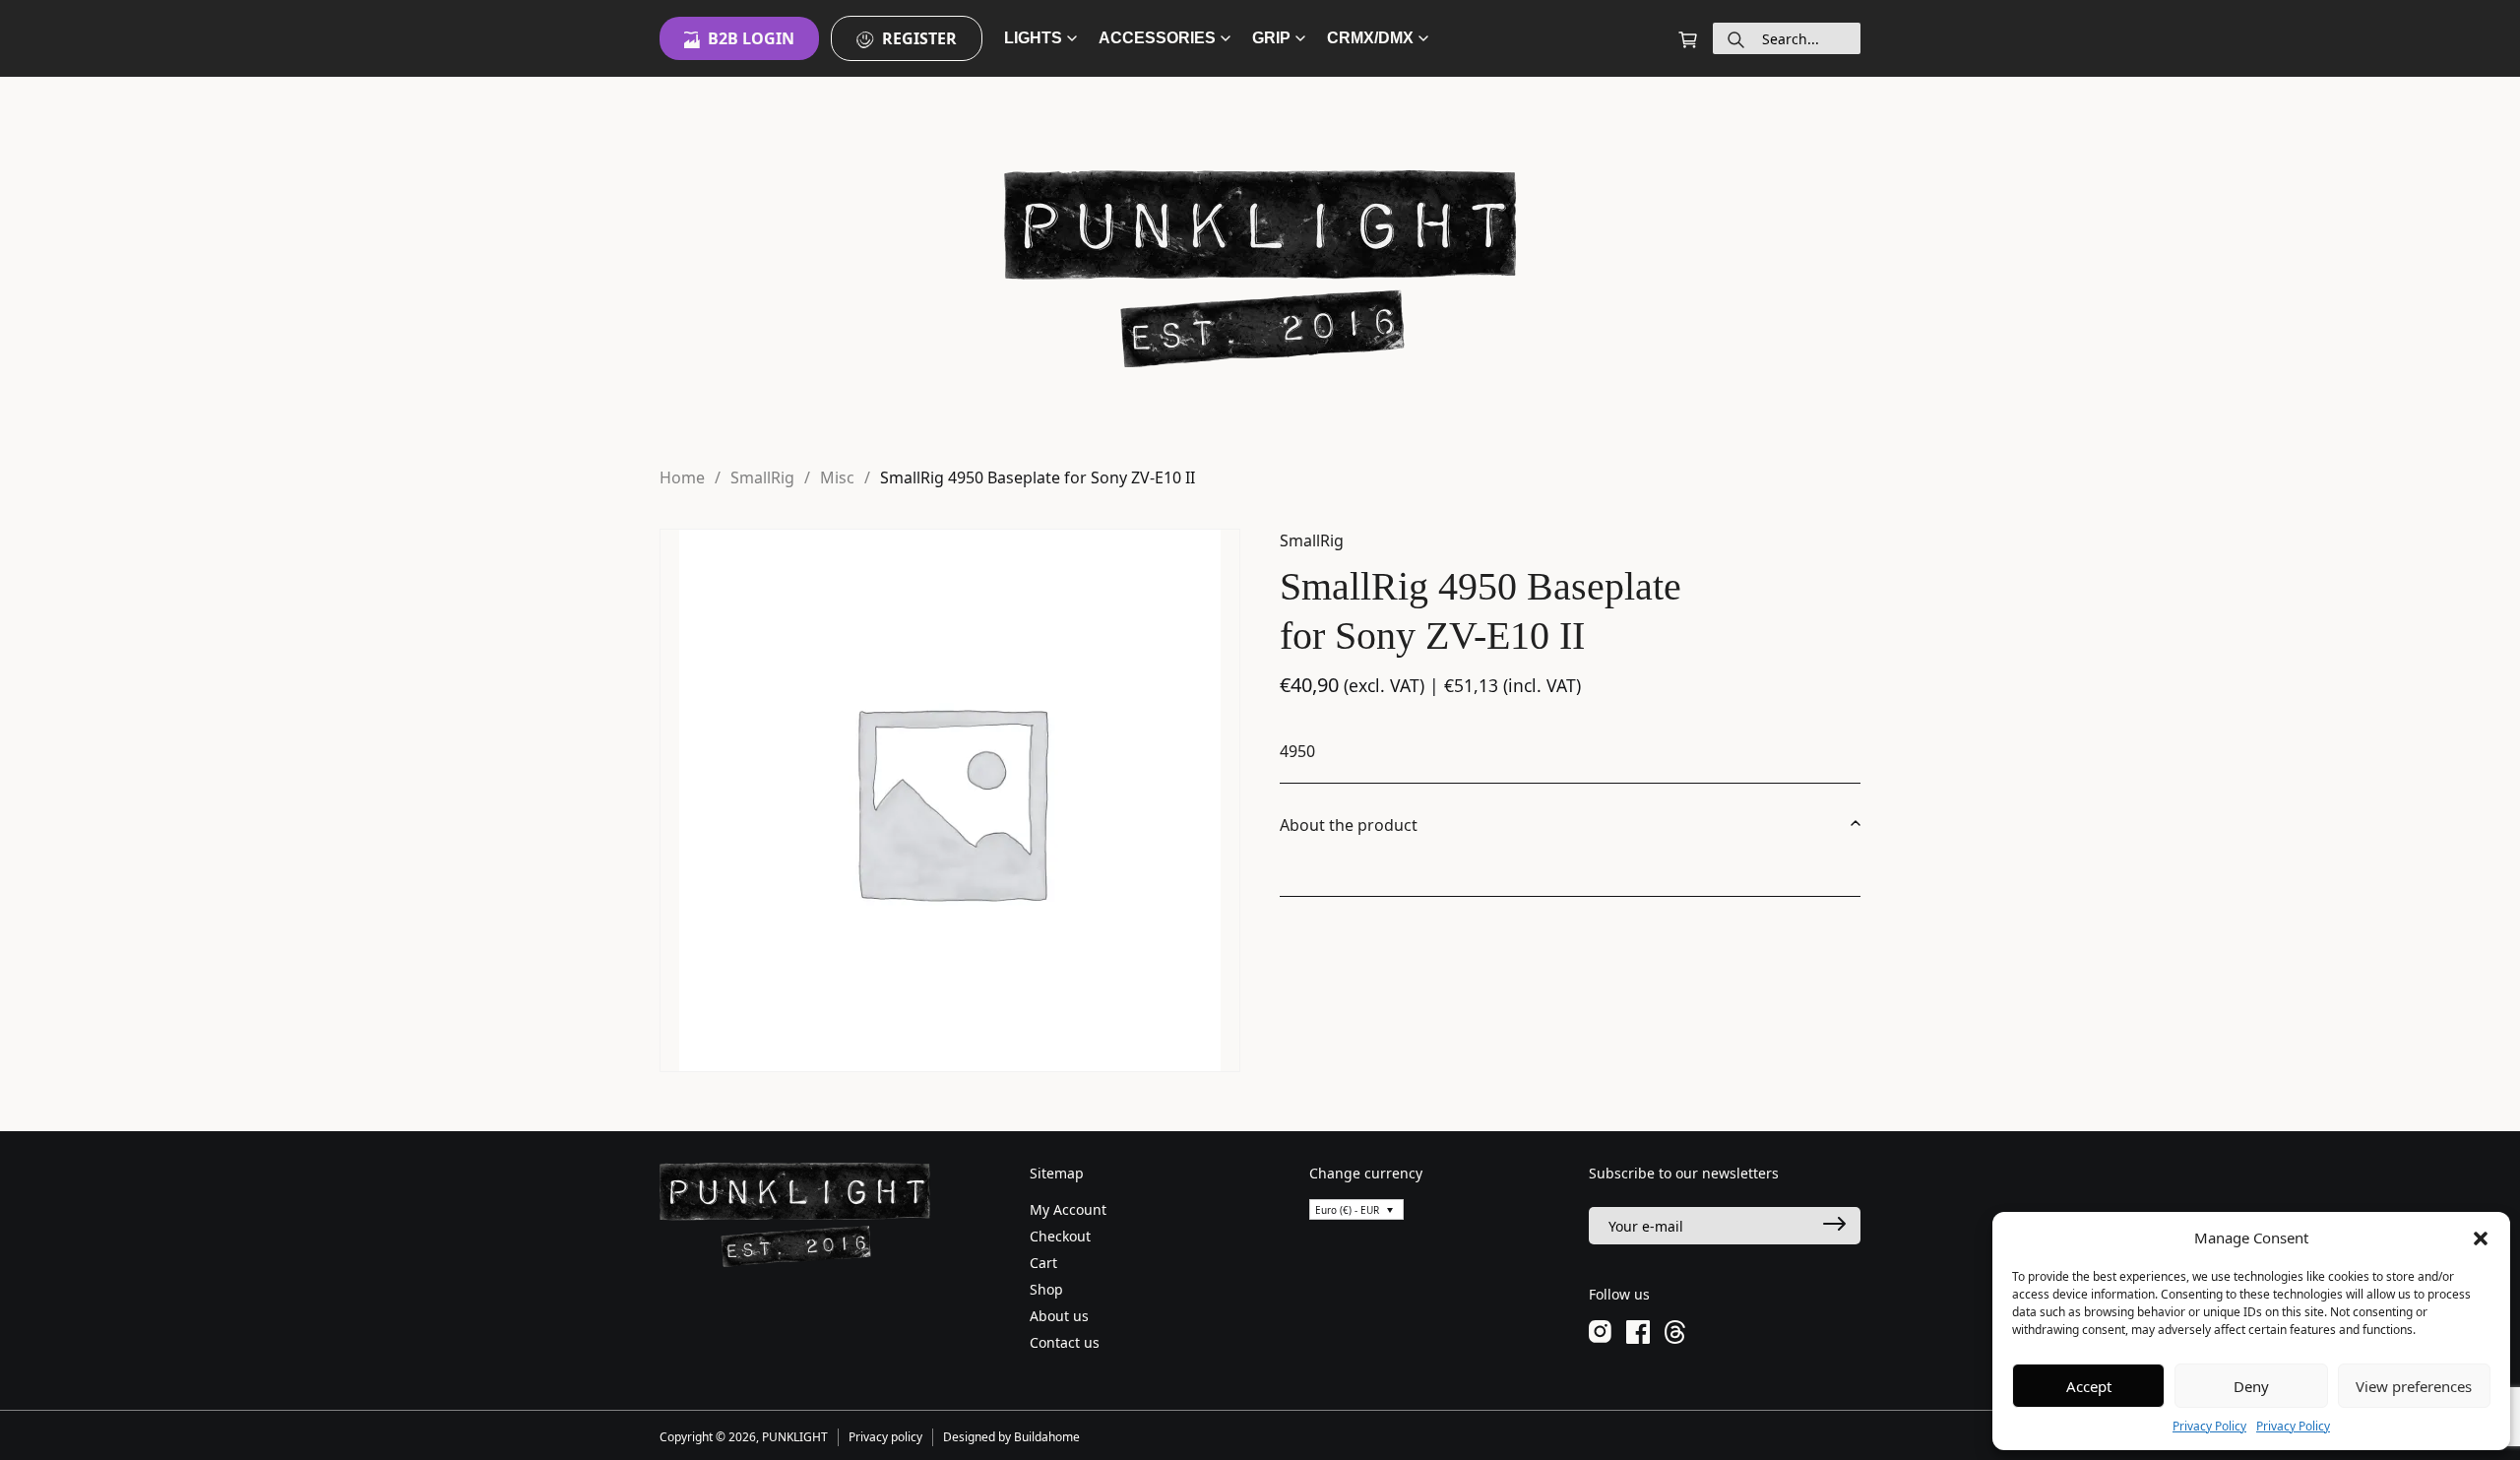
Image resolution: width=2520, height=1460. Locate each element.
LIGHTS (1033, 38)
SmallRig (762, 477)
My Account (1068, 1209)
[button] (2481, 1238)
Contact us (1065, 1342)
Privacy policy (885, 1437)
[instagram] (1600, 1331)
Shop (1046, 1289)
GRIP (1271, 38)
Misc (837, 477)
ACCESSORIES (1157, 38)
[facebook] (1638, 1331)
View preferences (2414, 1386)
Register (919, 38)
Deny (2251, 1386)
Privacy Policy (2209, 1426)
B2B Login (751, 38)
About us (1059, 1316)
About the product (1349, 825)
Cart (1043, 1263)
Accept (2089, 1386)
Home (682, 477)
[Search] (1736, 38)
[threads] (1675, 1331)
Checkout (1060, 1236)
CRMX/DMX (1370, 38)
